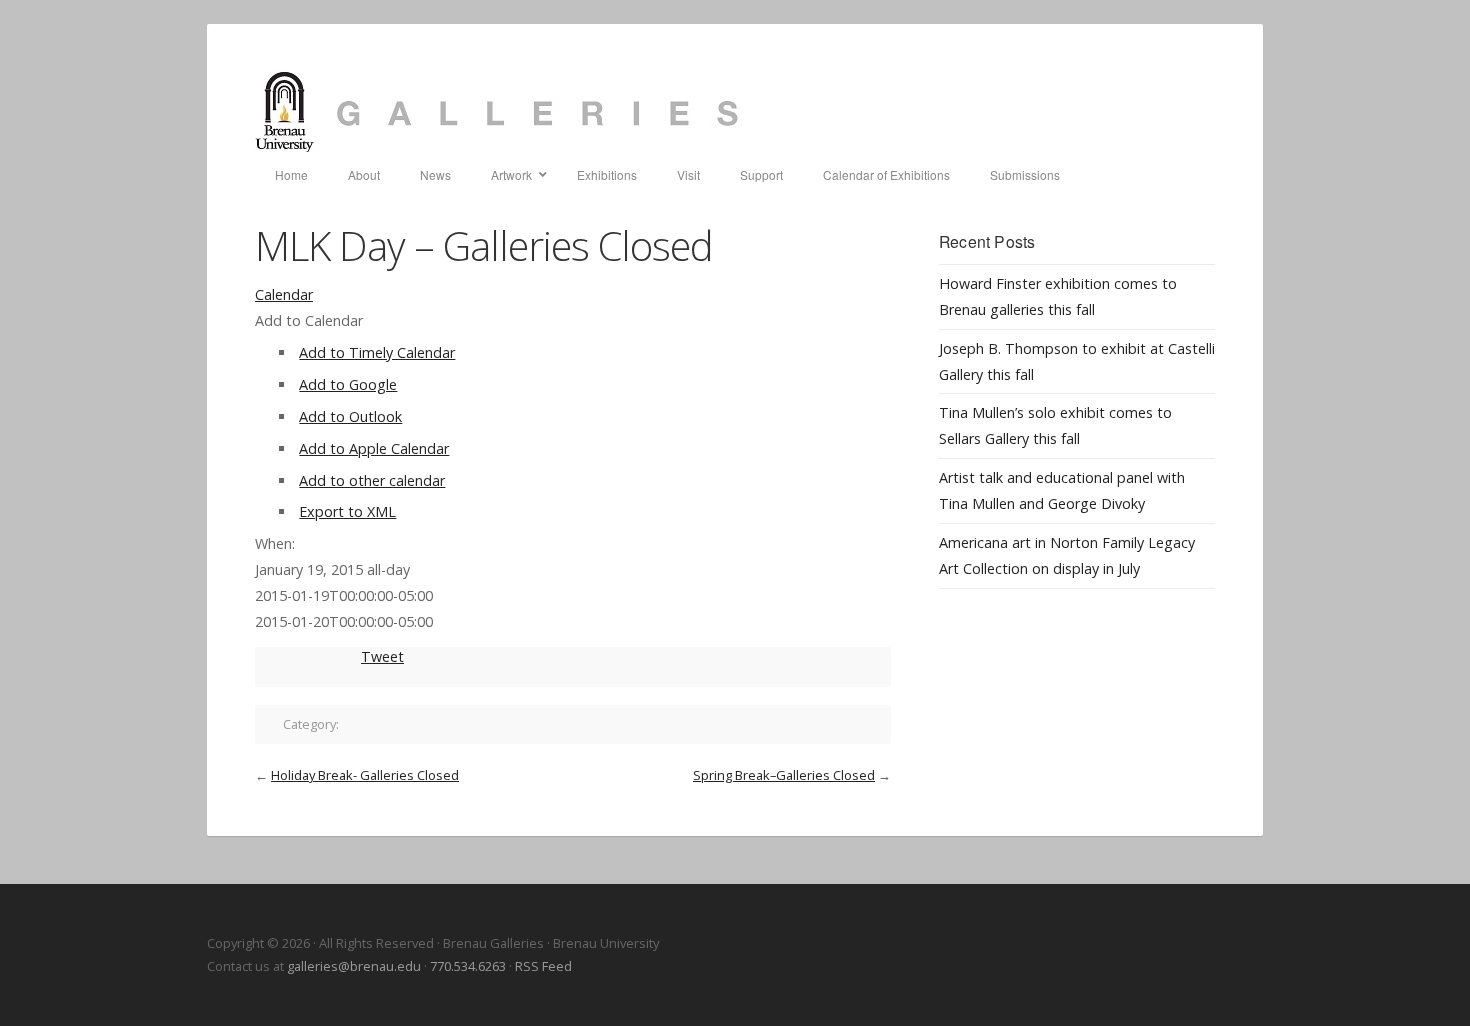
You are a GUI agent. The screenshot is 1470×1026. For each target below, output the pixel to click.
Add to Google (348, 384)
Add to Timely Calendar (377, 352)
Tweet (382, 656)
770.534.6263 (468, 966)
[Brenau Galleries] (735, 112)
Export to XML (347, 511)
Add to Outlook (350, 416)
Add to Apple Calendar (374, 448)
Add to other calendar (372, 480)
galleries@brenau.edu (354, 966)
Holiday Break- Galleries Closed (365, 775)
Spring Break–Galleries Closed (784, 775)
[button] (309, 320)
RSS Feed (543, 966)
